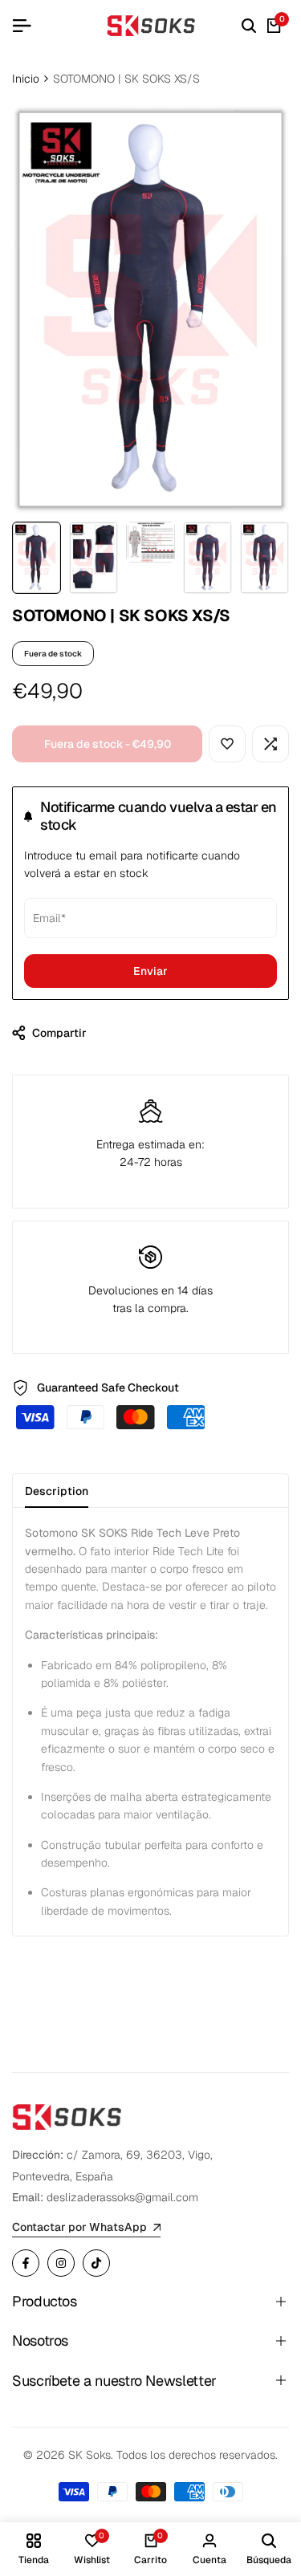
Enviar (150, 971)
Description (57, 1491)
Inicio (26, 79)
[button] (227, 744)
